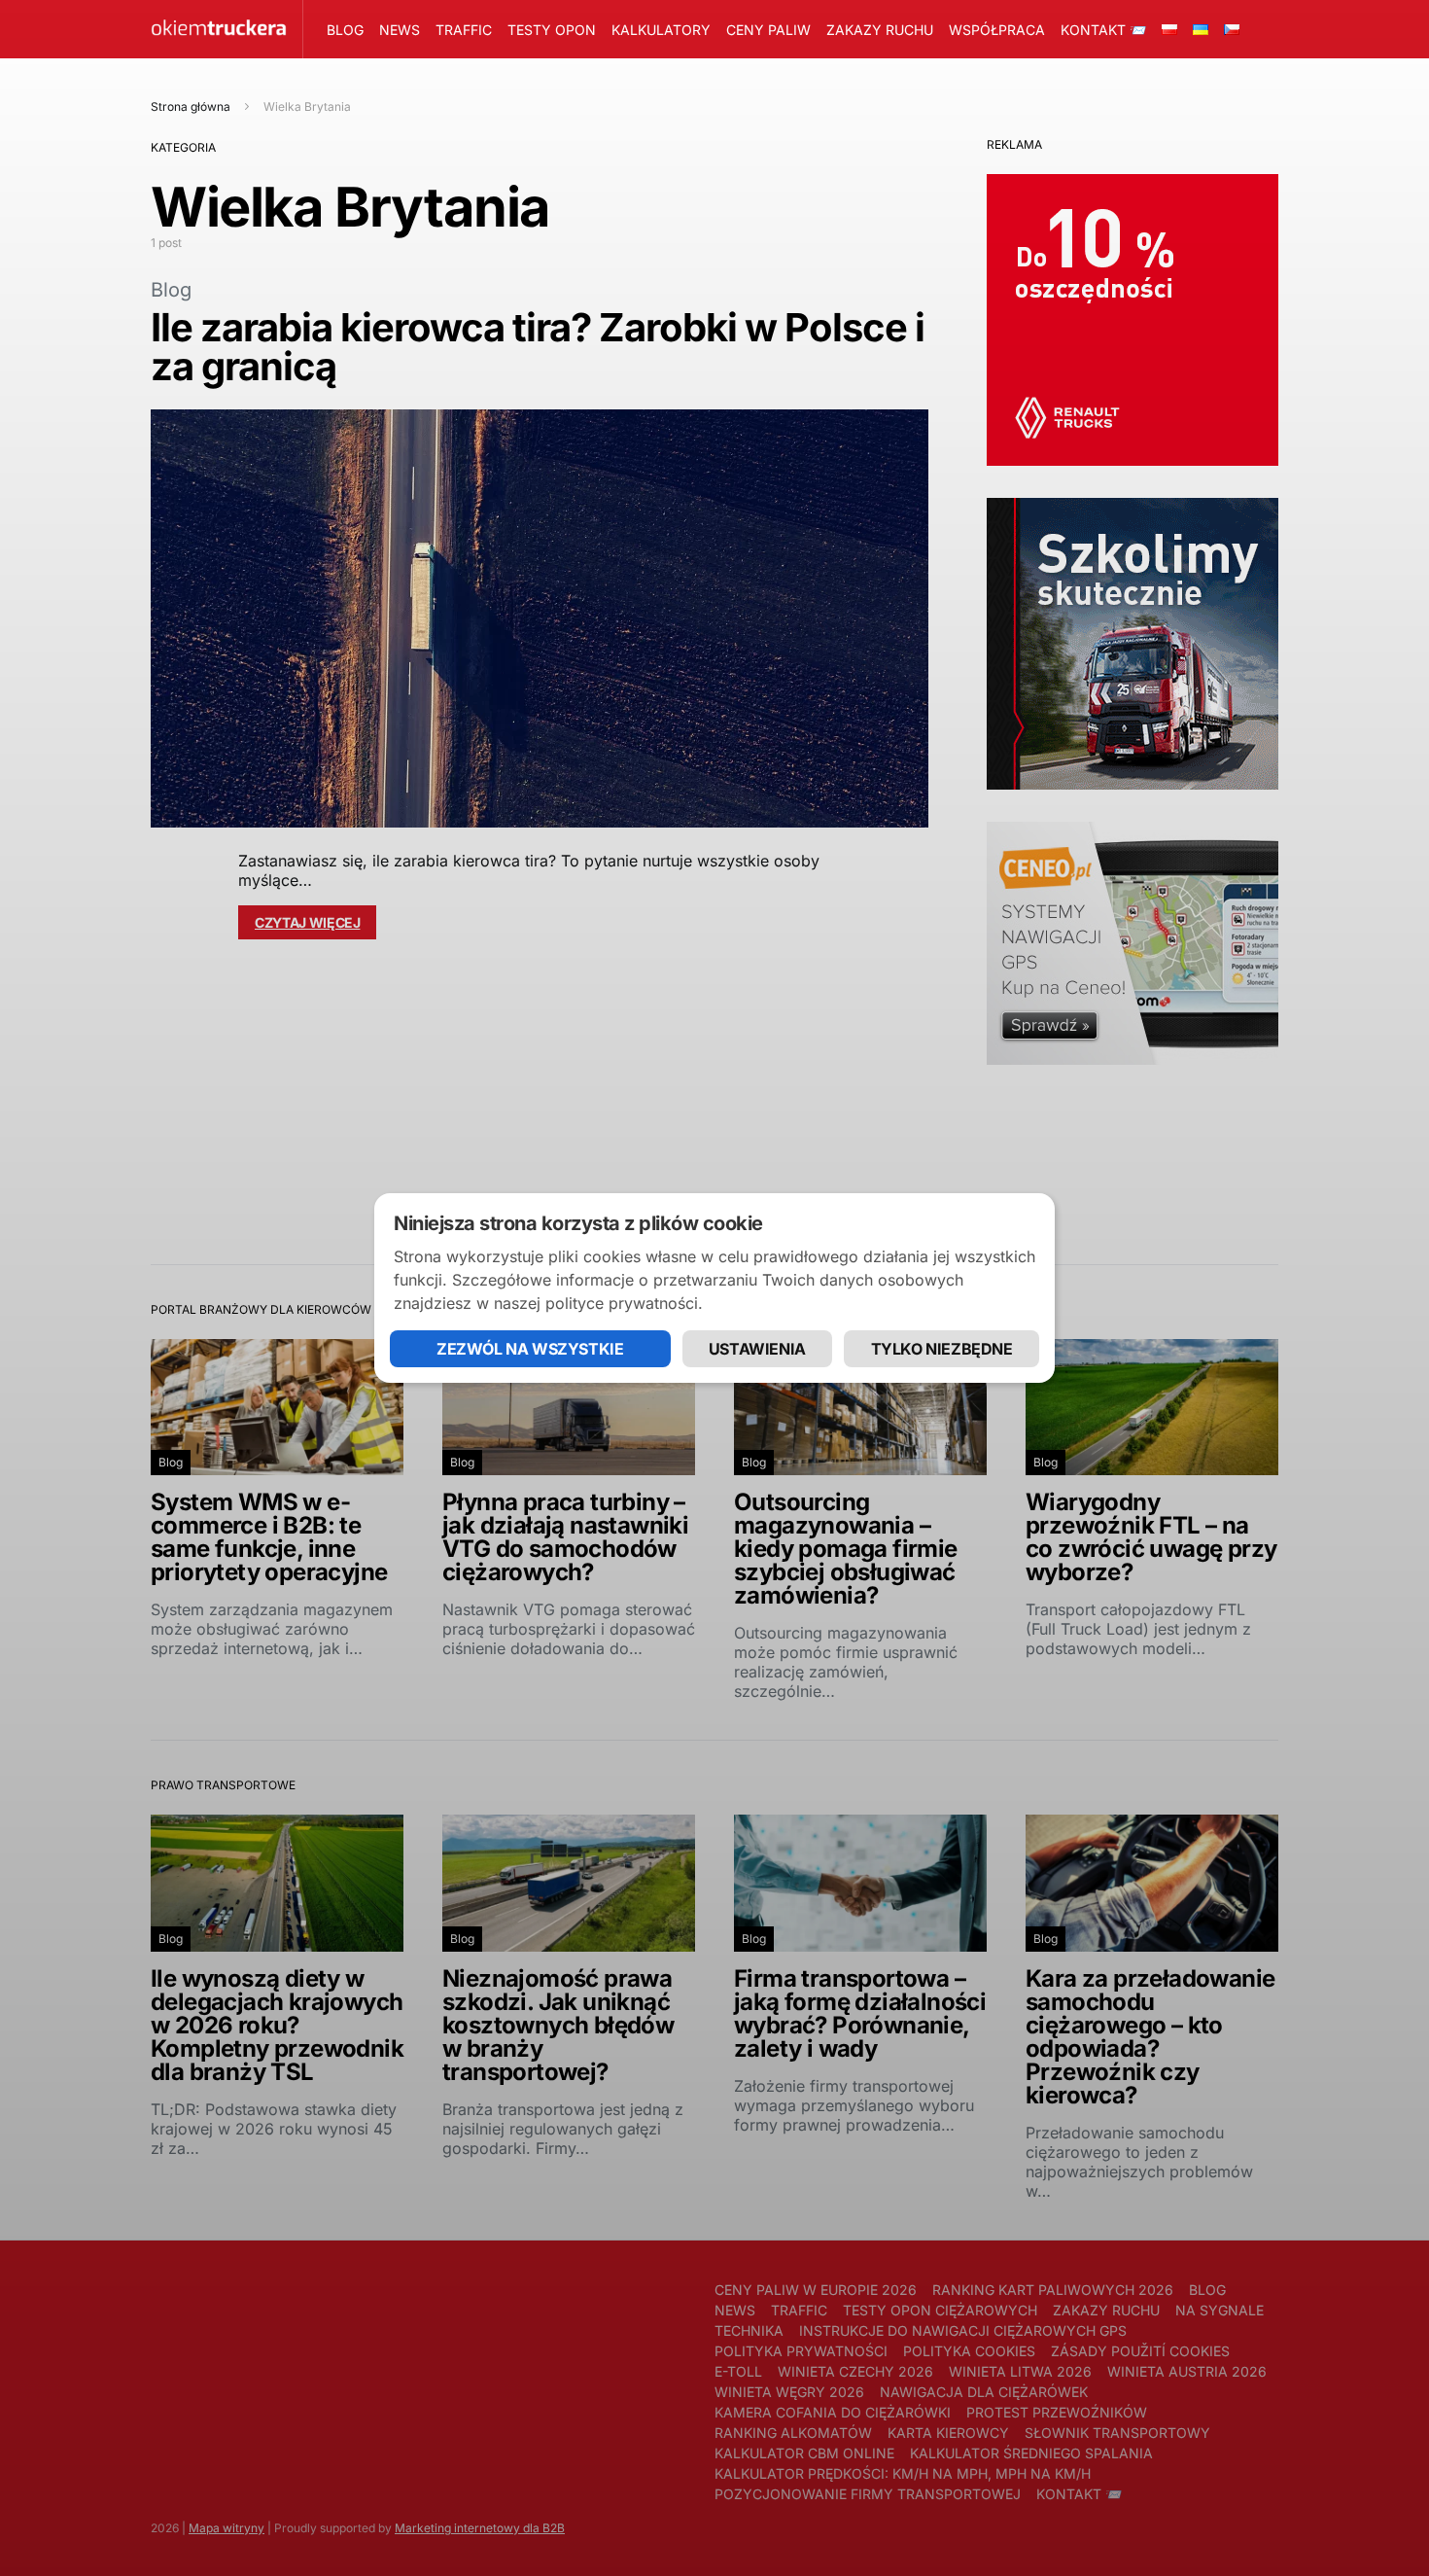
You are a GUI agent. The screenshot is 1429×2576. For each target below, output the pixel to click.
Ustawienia (757, 1349)
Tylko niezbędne (942, 1349)
